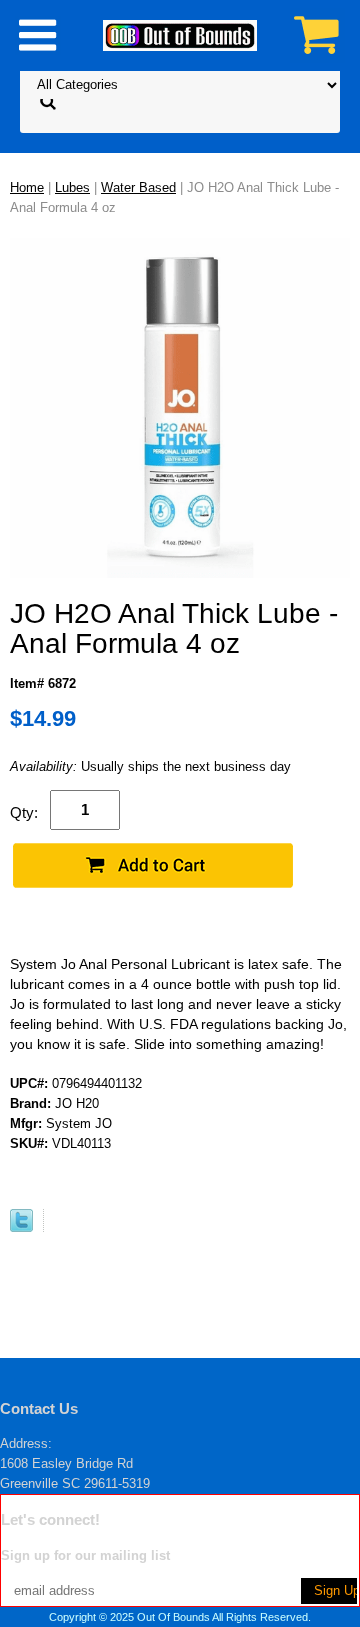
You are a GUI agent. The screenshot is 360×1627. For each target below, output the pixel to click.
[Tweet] (21, 1227)
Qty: (24, 812)
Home (27, 187)
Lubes (72, 187)
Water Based (138, 187)
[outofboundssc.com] (180, 34)
